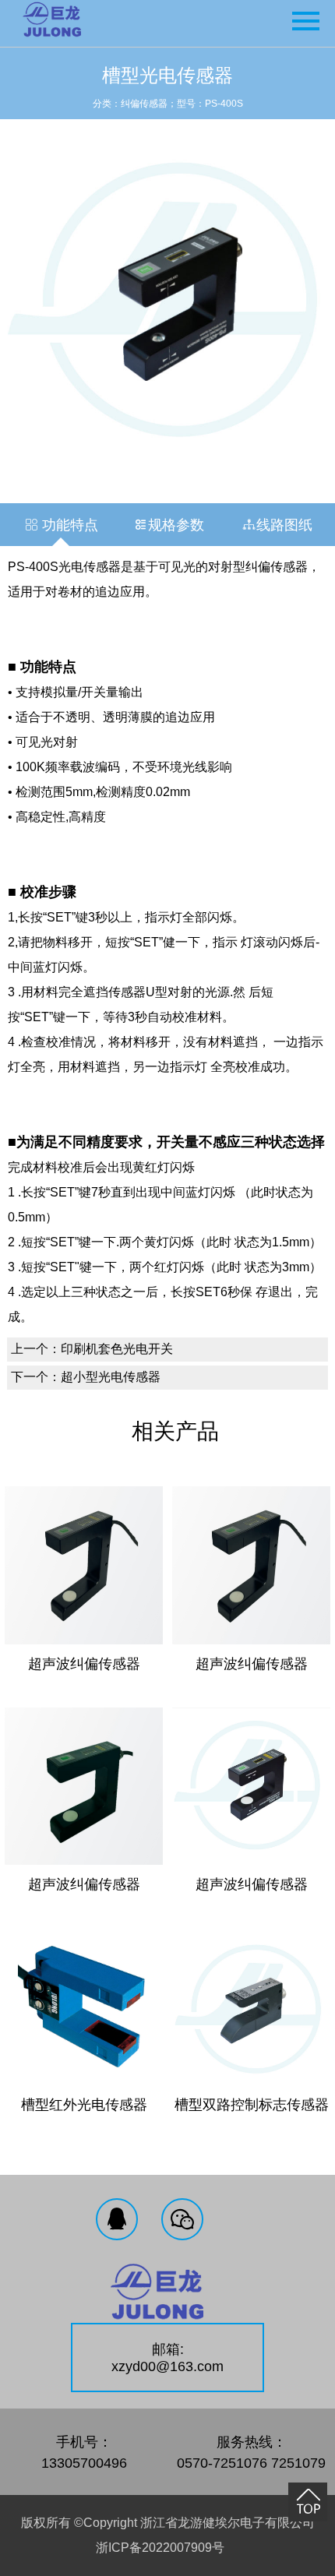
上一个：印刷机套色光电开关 (92, 1349)
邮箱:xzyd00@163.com (167, 2358)
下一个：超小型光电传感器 (86, 1377)
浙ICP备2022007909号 (160, 2548)
